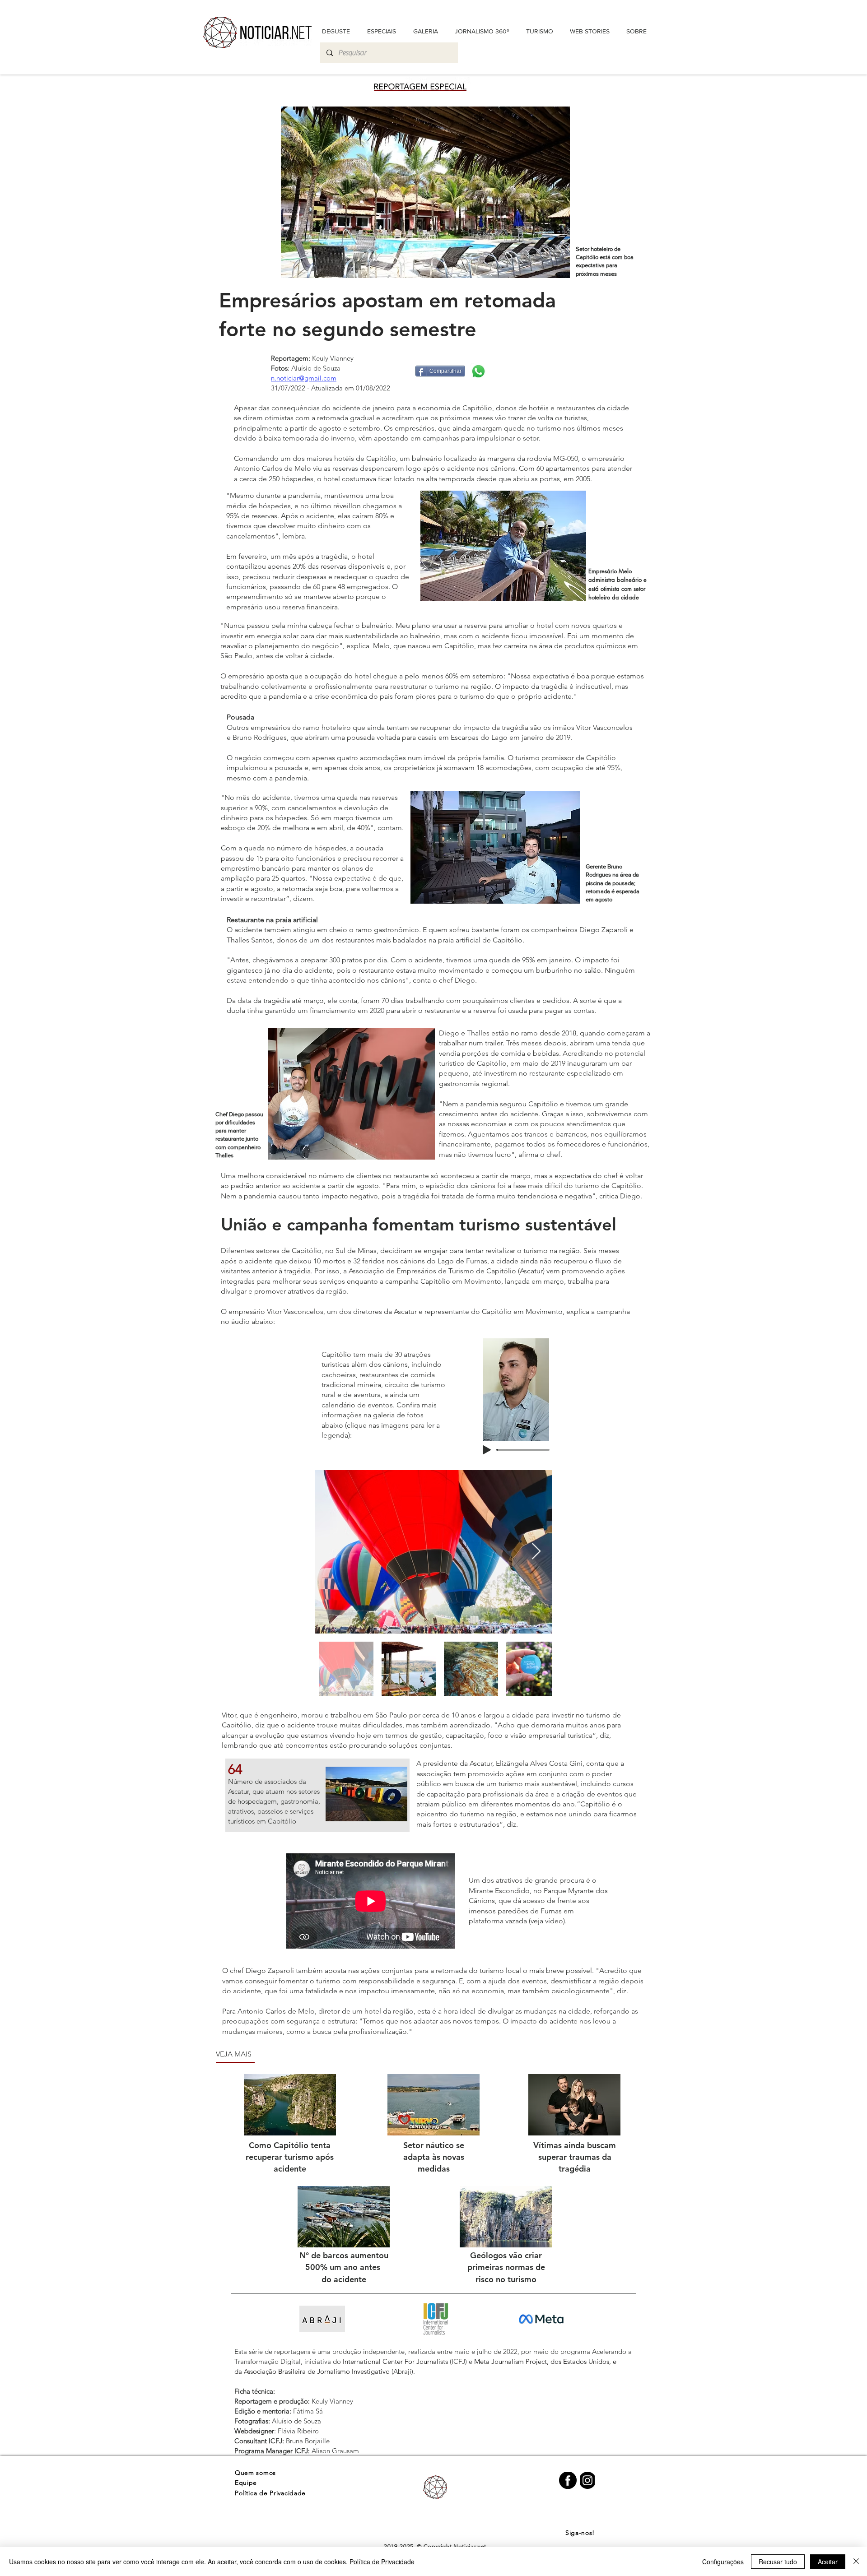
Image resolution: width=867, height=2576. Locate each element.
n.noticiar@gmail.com (304, 378)
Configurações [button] (723, 2562)
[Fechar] (856, 2562)
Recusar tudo (778, 2562)
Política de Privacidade (382, 2562)
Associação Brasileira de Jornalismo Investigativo (316, 2371)
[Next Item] (536, 1552)
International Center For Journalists (395, 2361)
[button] (636, 31)
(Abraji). (402, 2371)
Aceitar (828, 2562)
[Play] (487, 1450)
